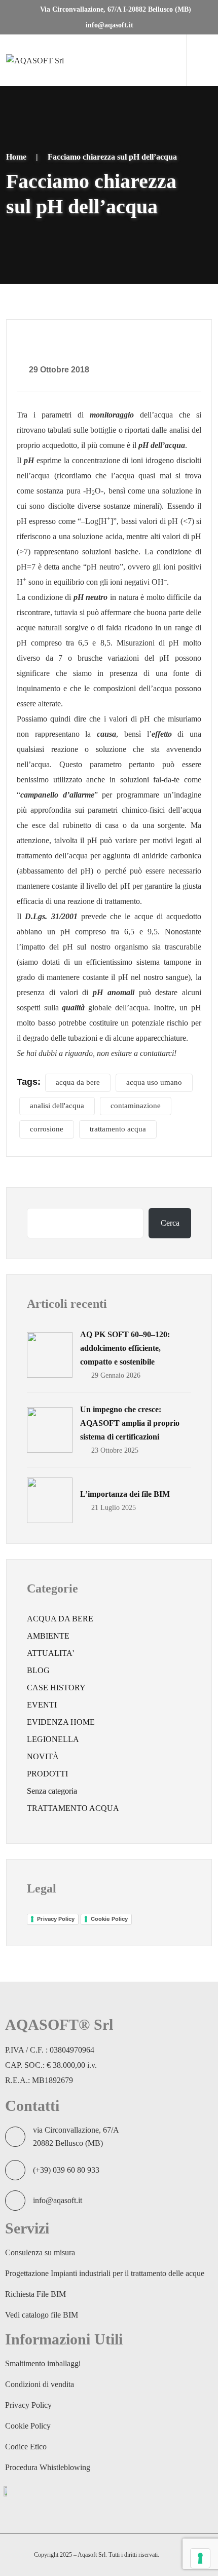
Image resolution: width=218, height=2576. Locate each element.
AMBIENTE (48, 1636)
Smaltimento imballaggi (43, 2363)
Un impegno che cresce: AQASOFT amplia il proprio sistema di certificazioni (130, 1423)
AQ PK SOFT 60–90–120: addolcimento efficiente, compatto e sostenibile (125, 1348)
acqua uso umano (154, 1082)
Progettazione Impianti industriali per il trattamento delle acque (105, 2273)
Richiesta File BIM (35, 2294)
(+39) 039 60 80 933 (66, 2170)
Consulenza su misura (40, 2252)
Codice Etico (26, 2447)
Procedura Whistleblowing (48, 2467)
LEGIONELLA (53, 1739)
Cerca (170, 1223)
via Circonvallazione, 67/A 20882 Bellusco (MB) (76, 2136)
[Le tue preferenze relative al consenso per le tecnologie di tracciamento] (200, 2558)
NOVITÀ (43, 1756)
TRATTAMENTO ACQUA (73, 1808)
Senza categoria (52, 1791)
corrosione (47, 1129)
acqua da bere (78, 1082)
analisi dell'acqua (57, 1106)
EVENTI (42, 1705)
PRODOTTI (47, 1774)
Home (16, 157)
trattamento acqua (118, 1129)
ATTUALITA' (50, 1653)
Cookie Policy (109, 1919)
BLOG (38, 1670)
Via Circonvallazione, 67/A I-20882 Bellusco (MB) (115, 9)
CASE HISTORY (56, 1688)
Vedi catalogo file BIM (42, 2315)
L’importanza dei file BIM (125, 1494)
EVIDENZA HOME (61, 1722)
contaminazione (136, 1106)
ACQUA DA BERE (60, 1619)
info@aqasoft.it (108, 25)
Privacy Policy (56, 1919)
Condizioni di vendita (40, 2384)
